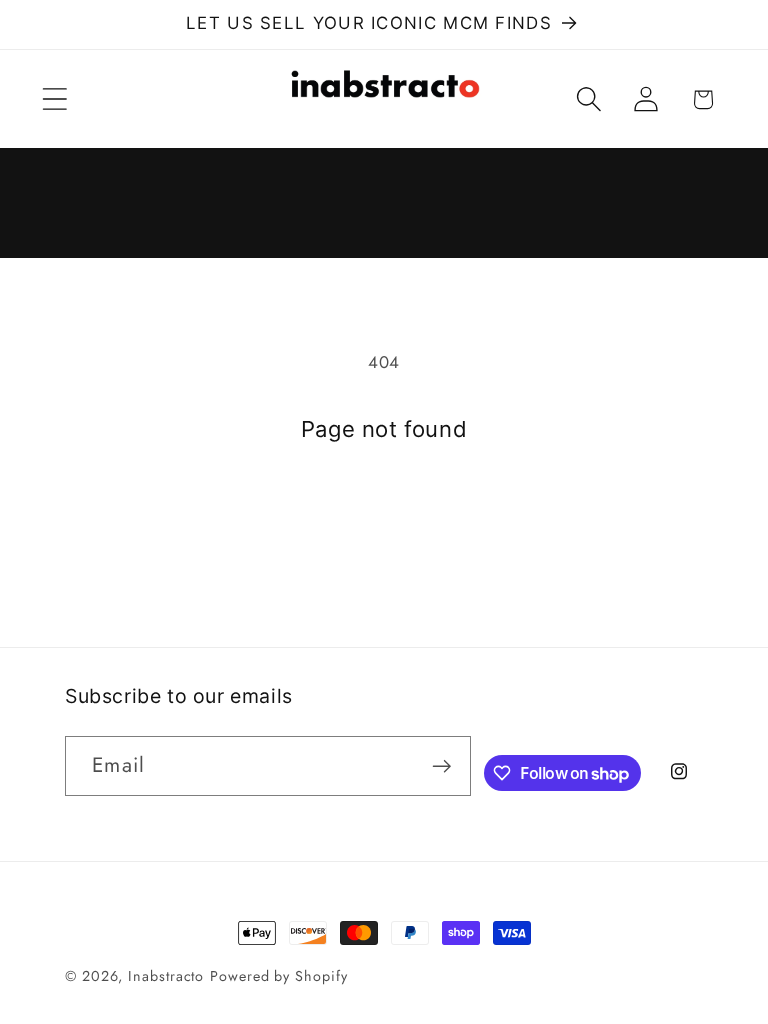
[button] (54, 99)
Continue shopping (383, 526)
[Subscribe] (441, 766)
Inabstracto (166, 976)
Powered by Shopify (278, 976)
